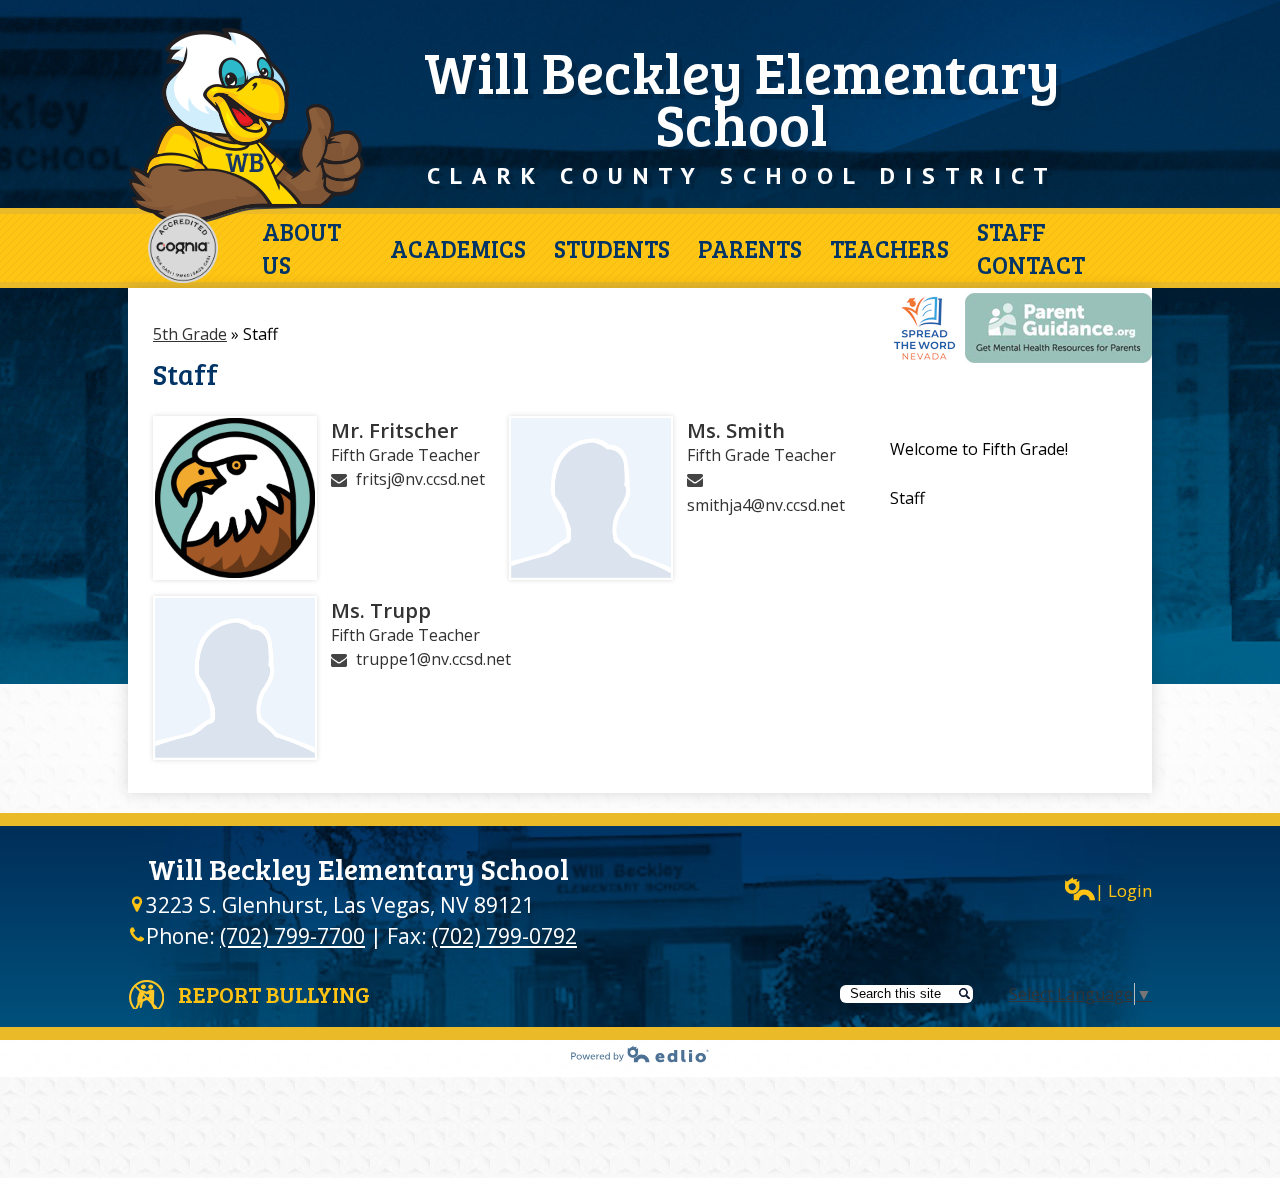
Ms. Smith (736, 430)
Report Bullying (274, 994)
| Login (1123, 890)
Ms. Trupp (381, 610)
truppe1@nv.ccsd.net (433, 659)
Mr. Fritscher (394, 430)
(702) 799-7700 (292, 936)
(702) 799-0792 (504, 936)
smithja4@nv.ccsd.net (766, 505)
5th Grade (190, 334)
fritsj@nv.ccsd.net (420, 479)
